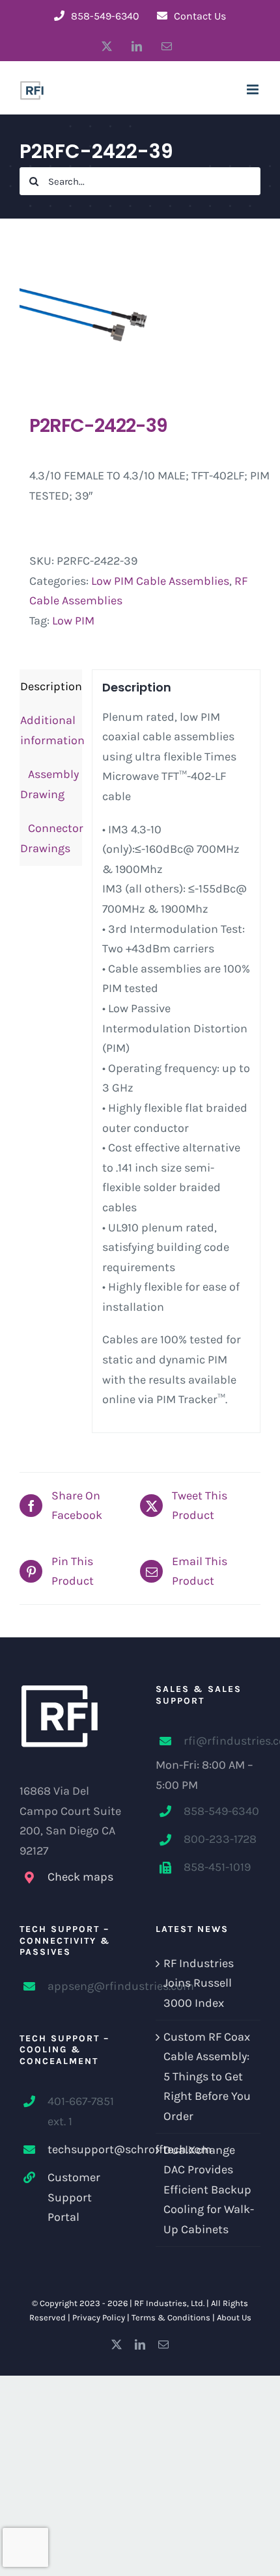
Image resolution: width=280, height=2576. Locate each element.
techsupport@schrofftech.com (86, 2149)
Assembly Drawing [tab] (49, 784)
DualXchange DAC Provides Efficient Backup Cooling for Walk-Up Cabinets (209, 2190)
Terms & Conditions (171, 2317)
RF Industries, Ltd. (169, 2303)
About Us (234, 2317)
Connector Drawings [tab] (51, 838)
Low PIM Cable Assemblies (160, 581)
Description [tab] (51, 686)
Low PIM (73, 621)
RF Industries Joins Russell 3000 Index (199, 1983)
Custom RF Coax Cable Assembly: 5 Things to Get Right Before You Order (207, 2076)
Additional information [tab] (51, 730)
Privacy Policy (99, 2317)
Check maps (80, 1877)
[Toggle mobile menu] (254, 89)
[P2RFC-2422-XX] (140, 316)
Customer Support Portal (74, 2197)
